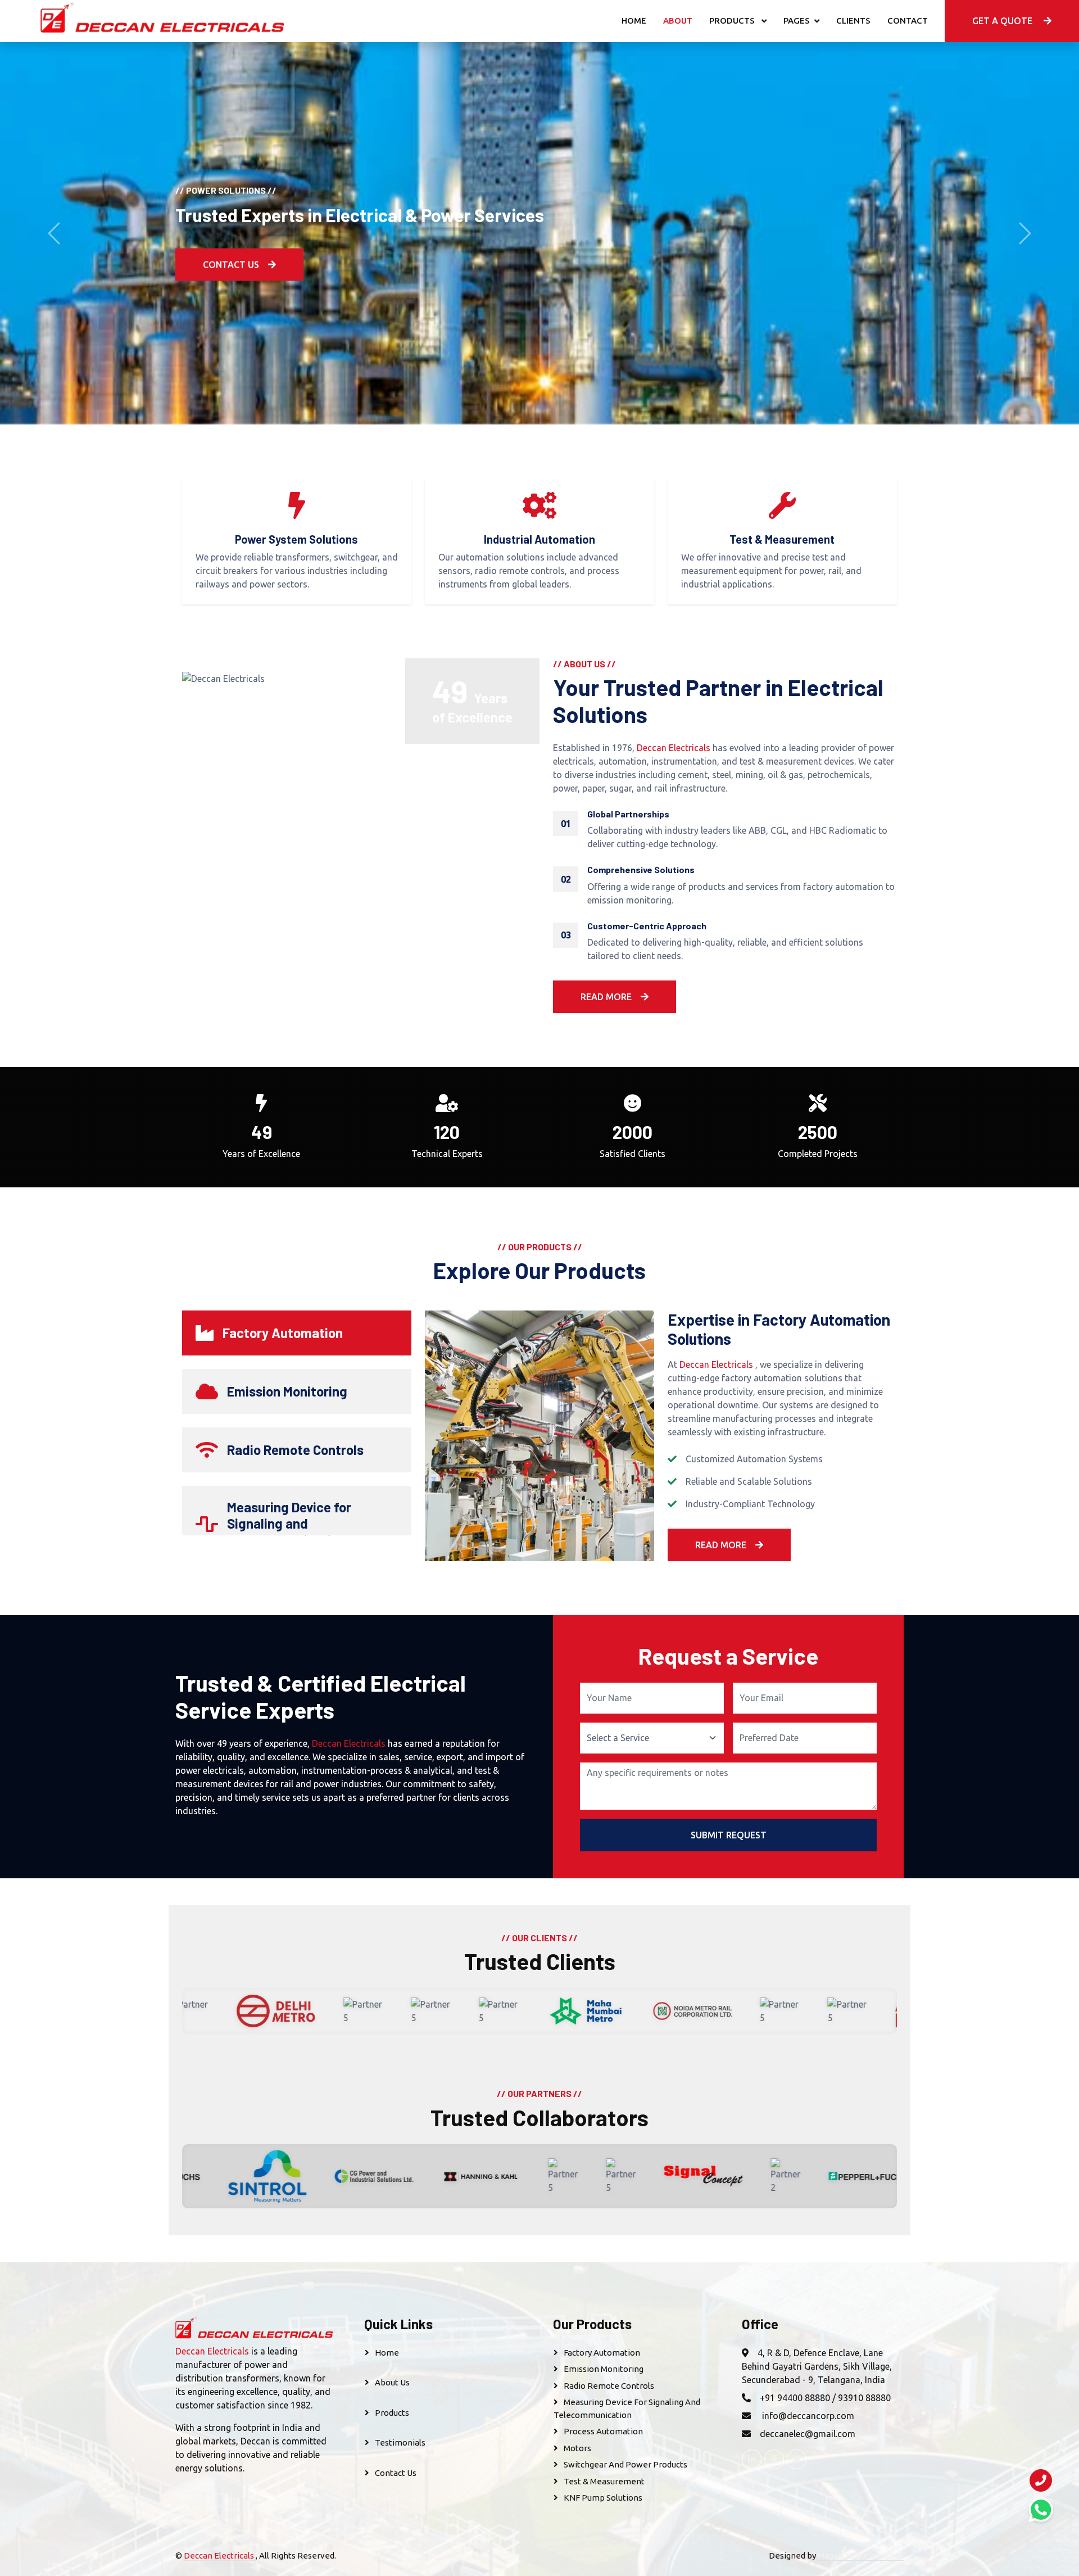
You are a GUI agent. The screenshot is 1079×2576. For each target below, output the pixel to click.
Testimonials (400, 2442)
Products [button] (733, 21)
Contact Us (231, 265)
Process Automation (603, 2431)
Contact (908, 21)
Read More (606, 997)
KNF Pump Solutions (603, 2498)
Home (634, 21)
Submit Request (729, 1835)
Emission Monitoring (604, 2369)
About (678, 21)
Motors (577, 2448)
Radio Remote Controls (609, 2386)
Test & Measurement (604, 2481)
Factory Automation (602, 2353)
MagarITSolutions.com (861, 2555)
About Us (392, 2382)
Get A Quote (1003, 21)
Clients (853, 21)
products (392, 2413)
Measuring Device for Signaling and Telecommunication (627, 2408)
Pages (797, 21)
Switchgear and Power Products (625, 2464)
